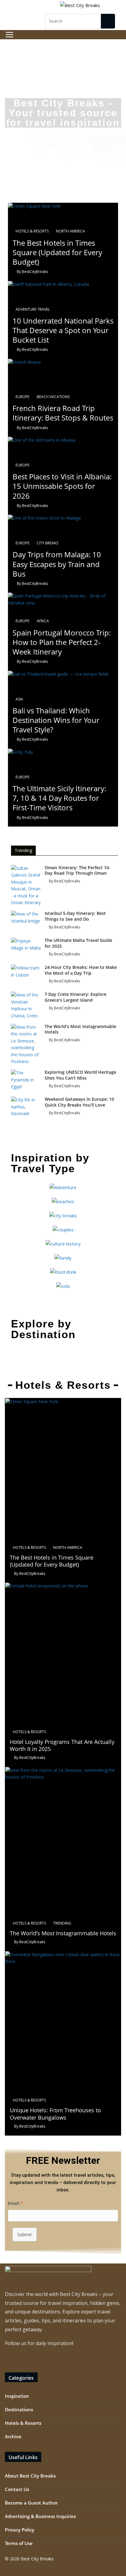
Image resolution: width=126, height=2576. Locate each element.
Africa (43, 621)
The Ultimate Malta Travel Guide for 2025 (78, 943)
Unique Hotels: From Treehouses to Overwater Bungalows (55, 2114)
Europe (22, 397)
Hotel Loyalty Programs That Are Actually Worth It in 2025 (62, 1745)
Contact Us (17, 2489)
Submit (25, 2234)
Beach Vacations (53, 397)
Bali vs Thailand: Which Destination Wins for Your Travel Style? (56, 720)
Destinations (19, 2409)
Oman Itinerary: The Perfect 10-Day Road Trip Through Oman (78, 870)
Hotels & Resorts (32, 231)
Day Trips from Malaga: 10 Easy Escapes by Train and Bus (57, 564)
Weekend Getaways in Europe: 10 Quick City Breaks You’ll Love (79, 1102)
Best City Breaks (37, 2559)
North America (70, 231)
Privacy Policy (20, 2530)
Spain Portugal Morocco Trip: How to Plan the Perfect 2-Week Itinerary (62, 642)
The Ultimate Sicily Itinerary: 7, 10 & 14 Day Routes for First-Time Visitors (59, 798)
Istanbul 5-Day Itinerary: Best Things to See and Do (75, 916)
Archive (13, 2436)
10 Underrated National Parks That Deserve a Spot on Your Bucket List (63, 330)
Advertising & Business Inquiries (40, 2516)
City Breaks (47, 543)
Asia (19, 699)
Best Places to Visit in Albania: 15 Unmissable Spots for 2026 (62, 486)
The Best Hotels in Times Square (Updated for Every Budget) (57, 252)
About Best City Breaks (30, 2476)
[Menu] (9, 35)
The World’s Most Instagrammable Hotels (80, 1029)
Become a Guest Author (31, 2503)
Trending (62, 1923)
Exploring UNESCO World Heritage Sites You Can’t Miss (80, 1075)
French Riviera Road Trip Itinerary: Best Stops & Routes (63, 413)
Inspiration (17, 2396)
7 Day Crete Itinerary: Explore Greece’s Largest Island (76, 997)
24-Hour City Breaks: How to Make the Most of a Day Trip (81, 970)
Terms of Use (19, 2543)
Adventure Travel (33, 309)
